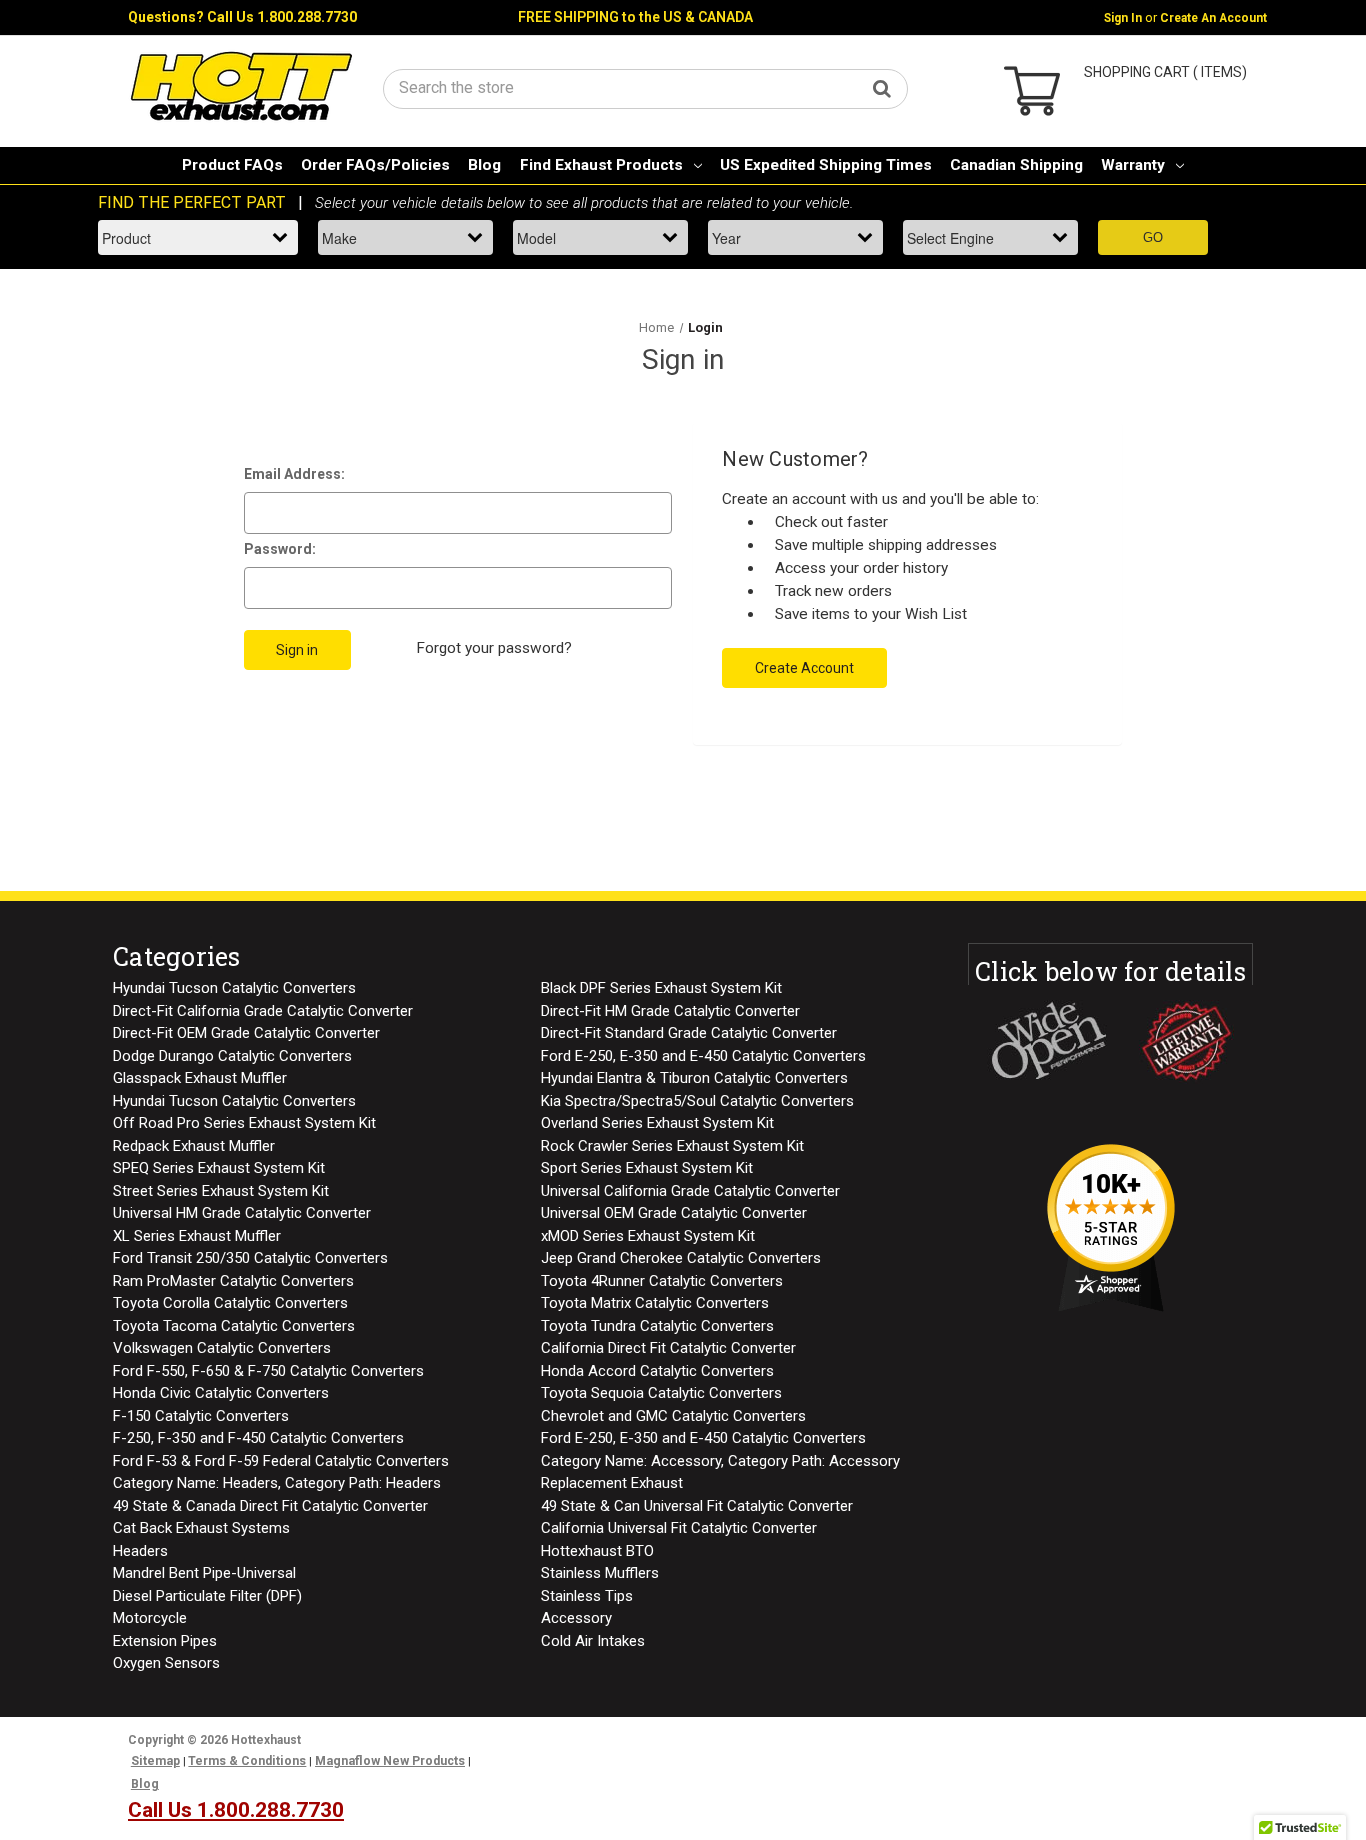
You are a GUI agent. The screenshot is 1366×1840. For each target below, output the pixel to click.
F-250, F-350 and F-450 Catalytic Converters (258, 1438)
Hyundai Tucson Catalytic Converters (234, 988)
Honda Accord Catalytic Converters (657, 1371)
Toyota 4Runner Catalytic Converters (662, 1281)
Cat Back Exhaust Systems (201, 1528)
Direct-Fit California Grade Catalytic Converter (263, 1011)
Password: (280, 549)
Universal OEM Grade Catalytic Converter (674, 1213)
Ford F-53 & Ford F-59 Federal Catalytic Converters (281, 1461)
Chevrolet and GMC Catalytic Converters (673, 1416)
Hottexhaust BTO (597, 1551)
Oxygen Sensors (166, 1663)
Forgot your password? (494, 648)
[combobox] (645, 87)
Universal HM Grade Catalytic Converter (242, 1213)
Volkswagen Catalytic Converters (222, 1348)
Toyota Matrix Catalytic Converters (655, 1303)
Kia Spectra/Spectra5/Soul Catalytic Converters (697, 1101)
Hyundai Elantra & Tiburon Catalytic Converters (694, 1078)
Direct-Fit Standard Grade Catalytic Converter (689, 1033)
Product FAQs (232, 165)
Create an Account (1213, 18)
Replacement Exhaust (612, 1483)
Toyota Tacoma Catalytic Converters (234, 1326)
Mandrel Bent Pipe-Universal (204, 1573)
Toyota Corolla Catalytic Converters (230, 1303)
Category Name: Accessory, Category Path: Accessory (720, 1461)
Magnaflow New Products (390, 1761)
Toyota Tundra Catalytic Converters (657, 1326)
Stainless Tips (587, 1596)
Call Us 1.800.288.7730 (282, 17)
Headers (140, 1551)
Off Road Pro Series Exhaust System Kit (244, 1123)
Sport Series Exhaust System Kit (647, 1168)
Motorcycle (150, 1618)
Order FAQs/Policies (375, 165)
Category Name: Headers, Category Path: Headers (277, 1483)
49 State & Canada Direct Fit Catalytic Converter (270, 1506)
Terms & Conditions (247, 1761)
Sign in (1123, 18)
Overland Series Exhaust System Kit (657, 1123)
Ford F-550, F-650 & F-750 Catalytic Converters (268, 1371)
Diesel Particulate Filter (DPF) (207, 1596)
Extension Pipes (165, 1641)
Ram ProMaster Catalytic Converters (233, 1281)
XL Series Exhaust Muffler (197, 1236)
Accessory (576, 1618)
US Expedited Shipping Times (826, 165)
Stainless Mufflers (600, 1573)
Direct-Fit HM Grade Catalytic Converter (670, 1011)
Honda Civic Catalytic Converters (221, 1393)
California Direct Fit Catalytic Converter (668, 1348)
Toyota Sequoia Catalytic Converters (661, 1393)
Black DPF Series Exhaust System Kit (661, 988)
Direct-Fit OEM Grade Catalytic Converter (246, 1033)
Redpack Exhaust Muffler (194, 1146)
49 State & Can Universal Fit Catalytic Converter (697, 1506)
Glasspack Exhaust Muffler (200, 1078)
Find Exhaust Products (601, 165)
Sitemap (155, 1761)
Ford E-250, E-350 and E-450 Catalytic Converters (703, 1056)
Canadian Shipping (1016, 165)
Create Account (804, 668)
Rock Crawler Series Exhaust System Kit (672, 1146)
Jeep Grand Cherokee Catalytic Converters (681, 1258)
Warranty (1133, 165)
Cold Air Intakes (593, 1641)
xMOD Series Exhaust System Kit (648, 1236)
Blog (484, 165)
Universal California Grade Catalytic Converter (690, 1191)
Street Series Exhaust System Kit (221, 1191)
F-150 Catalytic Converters (201, 1416)
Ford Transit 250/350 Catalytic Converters (250, 1258)
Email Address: (294, 474)
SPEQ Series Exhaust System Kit (219, 1168)
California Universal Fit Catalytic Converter (679, 1528)
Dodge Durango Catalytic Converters (232, 1056)
